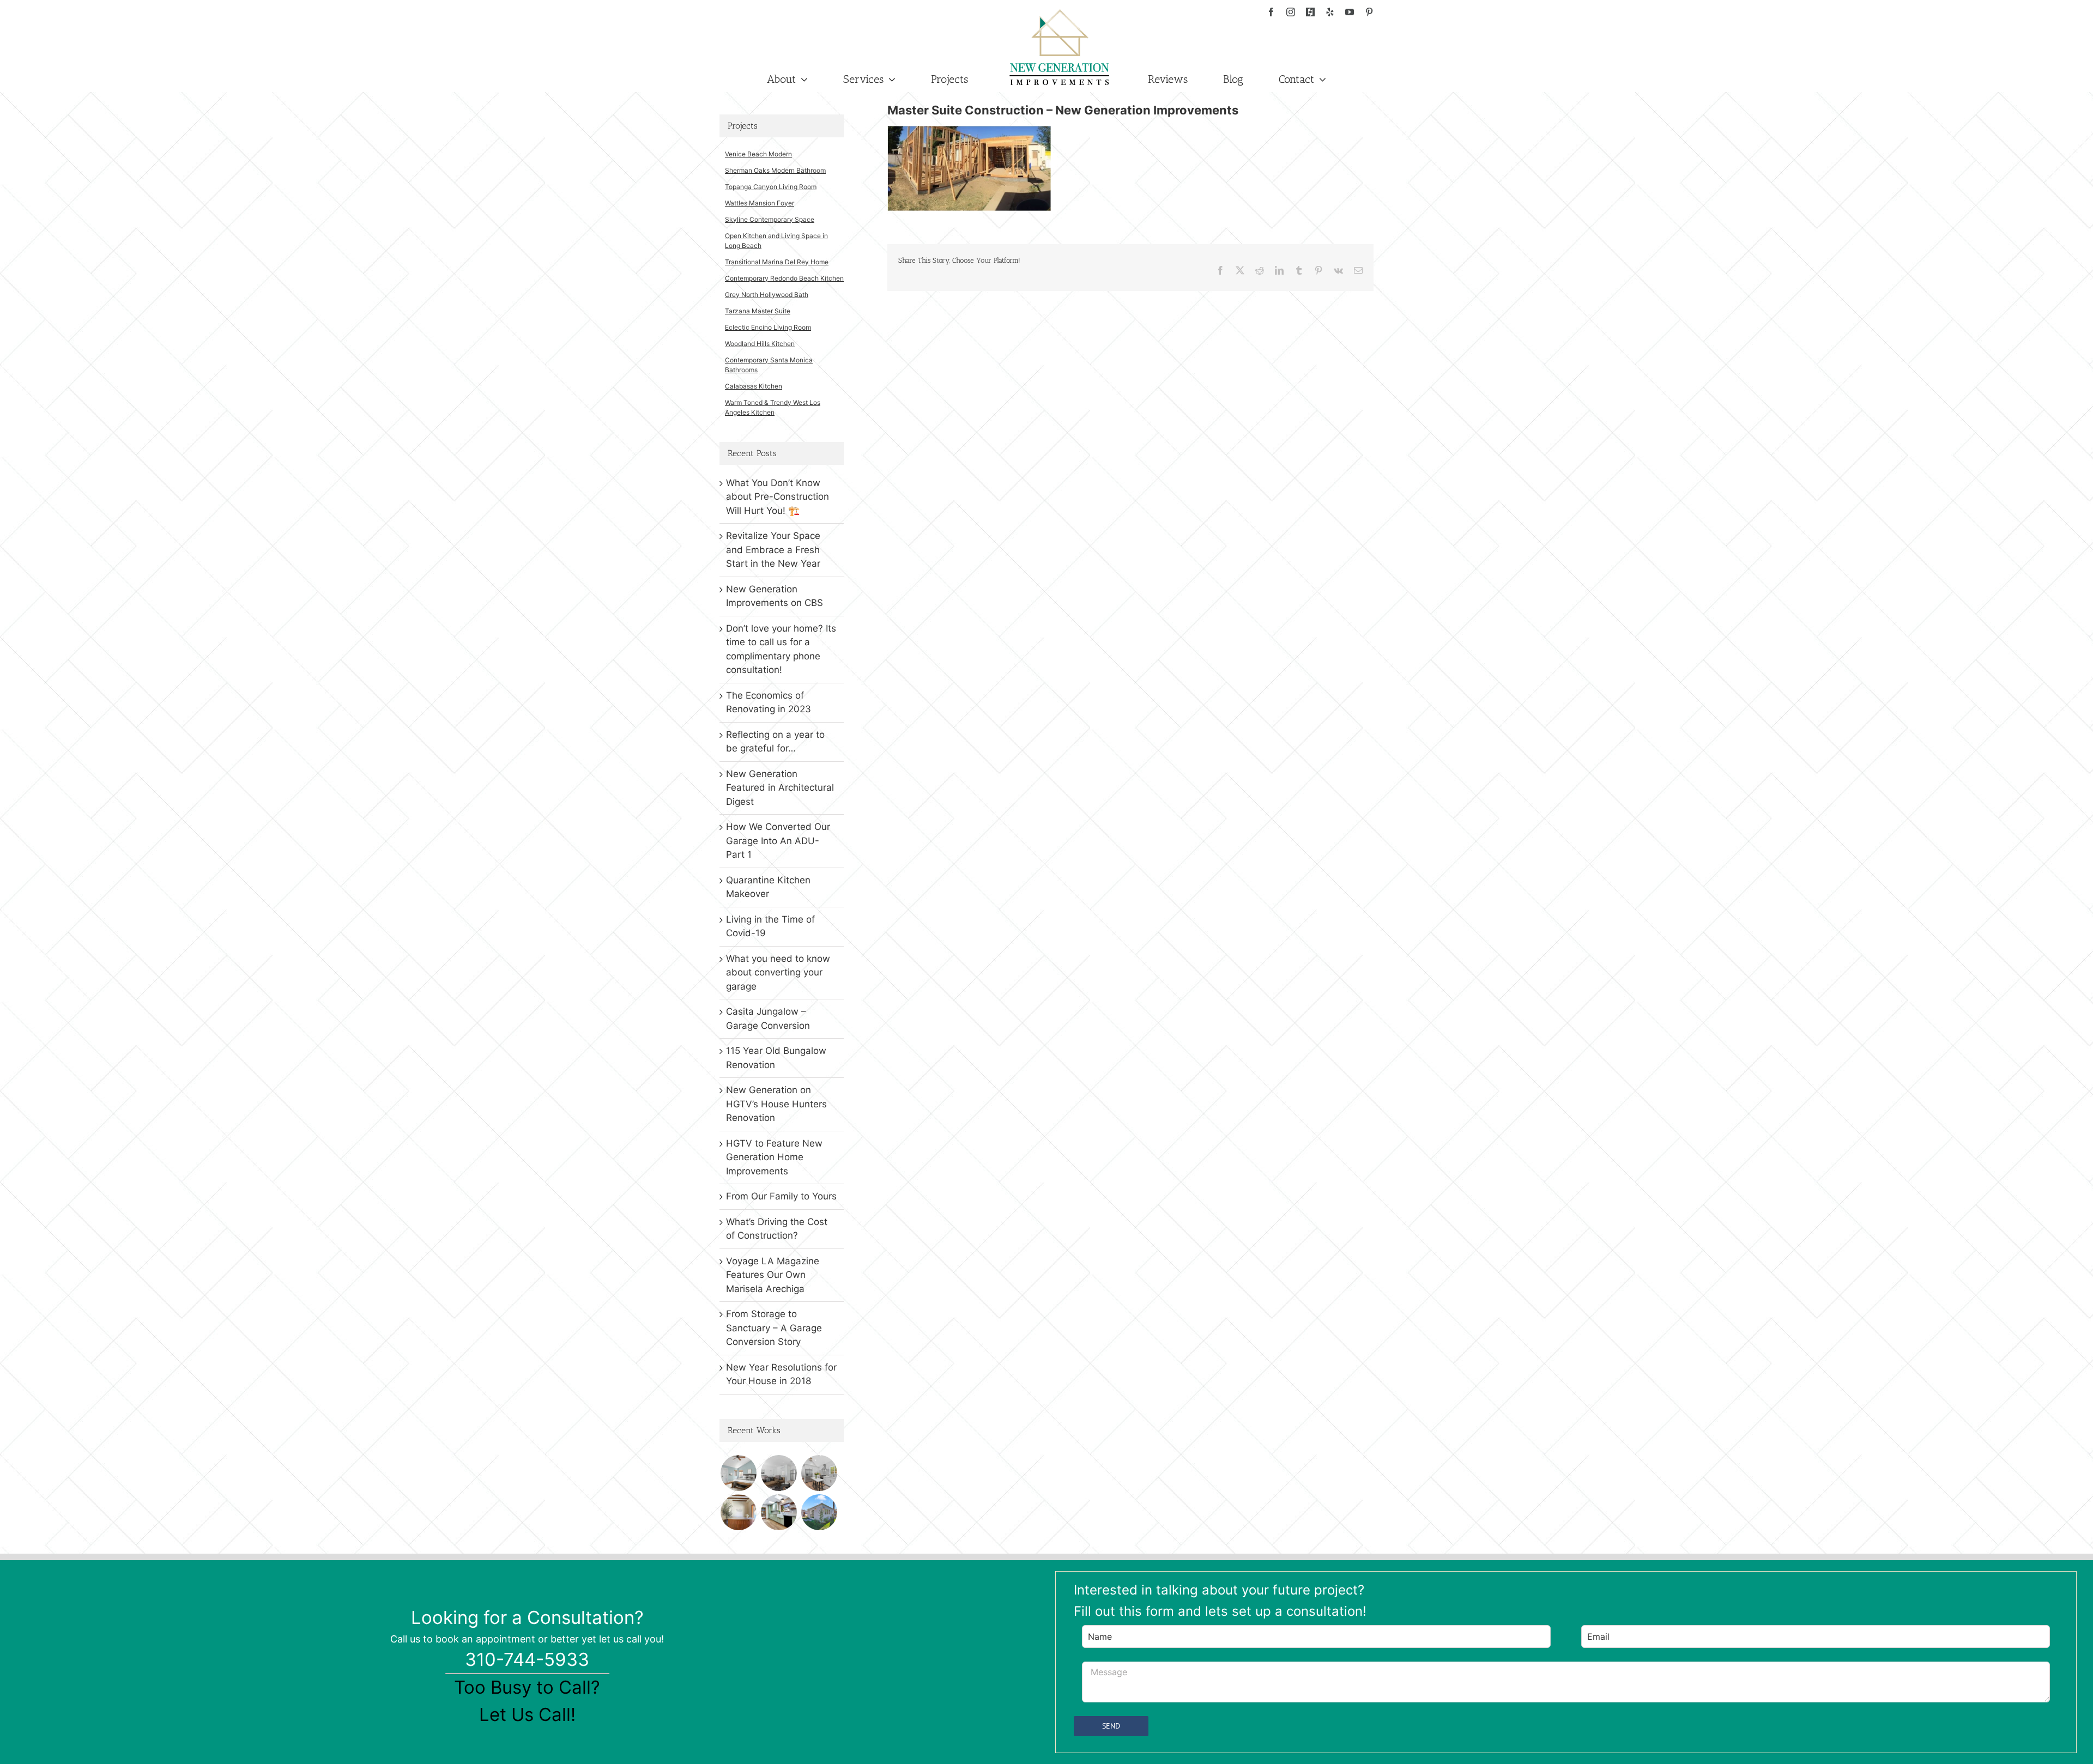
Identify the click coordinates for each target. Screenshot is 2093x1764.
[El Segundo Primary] (738, 1473)
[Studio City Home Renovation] (779, 1512)
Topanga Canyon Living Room (771, 187)
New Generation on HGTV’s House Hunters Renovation (776, 1104)
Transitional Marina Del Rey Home (777, 262)
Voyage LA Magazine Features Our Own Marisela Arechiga (773, 1275)
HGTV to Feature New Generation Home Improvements (774, 1157)
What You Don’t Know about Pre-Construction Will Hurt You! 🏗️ (778, 497)
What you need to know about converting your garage (778, 972)
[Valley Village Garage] (819, 1512)
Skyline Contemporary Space (770, 219)
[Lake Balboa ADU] (819, 1473)
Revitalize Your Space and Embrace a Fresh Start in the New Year (773, 550)
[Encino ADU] (779, 1473)
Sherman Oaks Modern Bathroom (775, 170)
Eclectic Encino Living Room (768, 327)
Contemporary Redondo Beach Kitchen (784, 278)
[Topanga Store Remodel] (738, 1512)
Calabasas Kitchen (754, 386)
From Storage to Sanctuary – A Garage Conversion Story (774, 1328)
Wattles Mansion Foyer (760, 203)
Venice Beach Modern (758, 154)
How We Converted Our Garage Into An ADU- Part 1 (778, 841)
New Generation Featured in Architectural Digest (780, 788)
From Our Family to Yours (781, 1196)
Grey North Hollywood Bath (767, 295)
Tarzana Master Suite (758, 311)
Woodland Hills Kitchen (760, 344)
